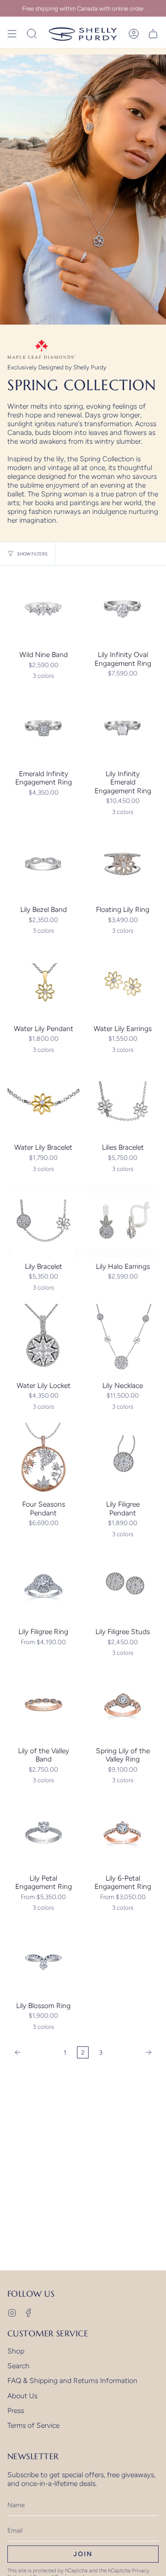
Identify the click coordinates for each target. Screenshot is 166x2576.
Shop (16, 2351)
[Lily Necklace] (123, 1340)
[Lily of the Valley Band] (43, 1705)
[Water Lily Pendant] (43, 983)
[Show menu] (12, 34)
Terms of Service (33, 2425)
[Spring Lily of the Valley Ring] (123, 1705)
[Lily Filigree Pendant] (123, 1459)
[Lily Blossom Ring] (43, 1960)
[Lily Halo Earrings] (123, 1221)
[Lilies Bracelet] (123, 1102)
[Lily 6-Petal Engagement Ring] (123, 1833)
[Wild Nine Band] (43, 609)
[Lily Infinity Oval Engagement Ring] (123, 609)
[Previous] (33, 2052)
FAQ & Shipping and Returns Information (72, 2380)
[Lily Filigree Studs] (123, 1586)
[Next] (133, 2052)
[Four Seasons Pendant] (43, 1459)
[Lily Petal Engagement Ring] (43, 1833)
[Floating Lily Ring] (123, 864)
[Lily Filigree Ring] (43, 1586)
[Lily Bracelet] (43, 1221)
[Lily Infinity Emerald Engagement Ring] (123, 728)
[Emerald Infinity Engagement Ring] (43, 728)
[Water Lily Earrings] (123, 983)
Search (18, 2366)
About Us (22, 2396)
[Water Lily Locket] (43, 1340)
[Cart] (153, 34)
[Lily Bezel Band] (43, 864)
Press (16, 2410)
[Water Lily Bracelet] (43, 1102)
